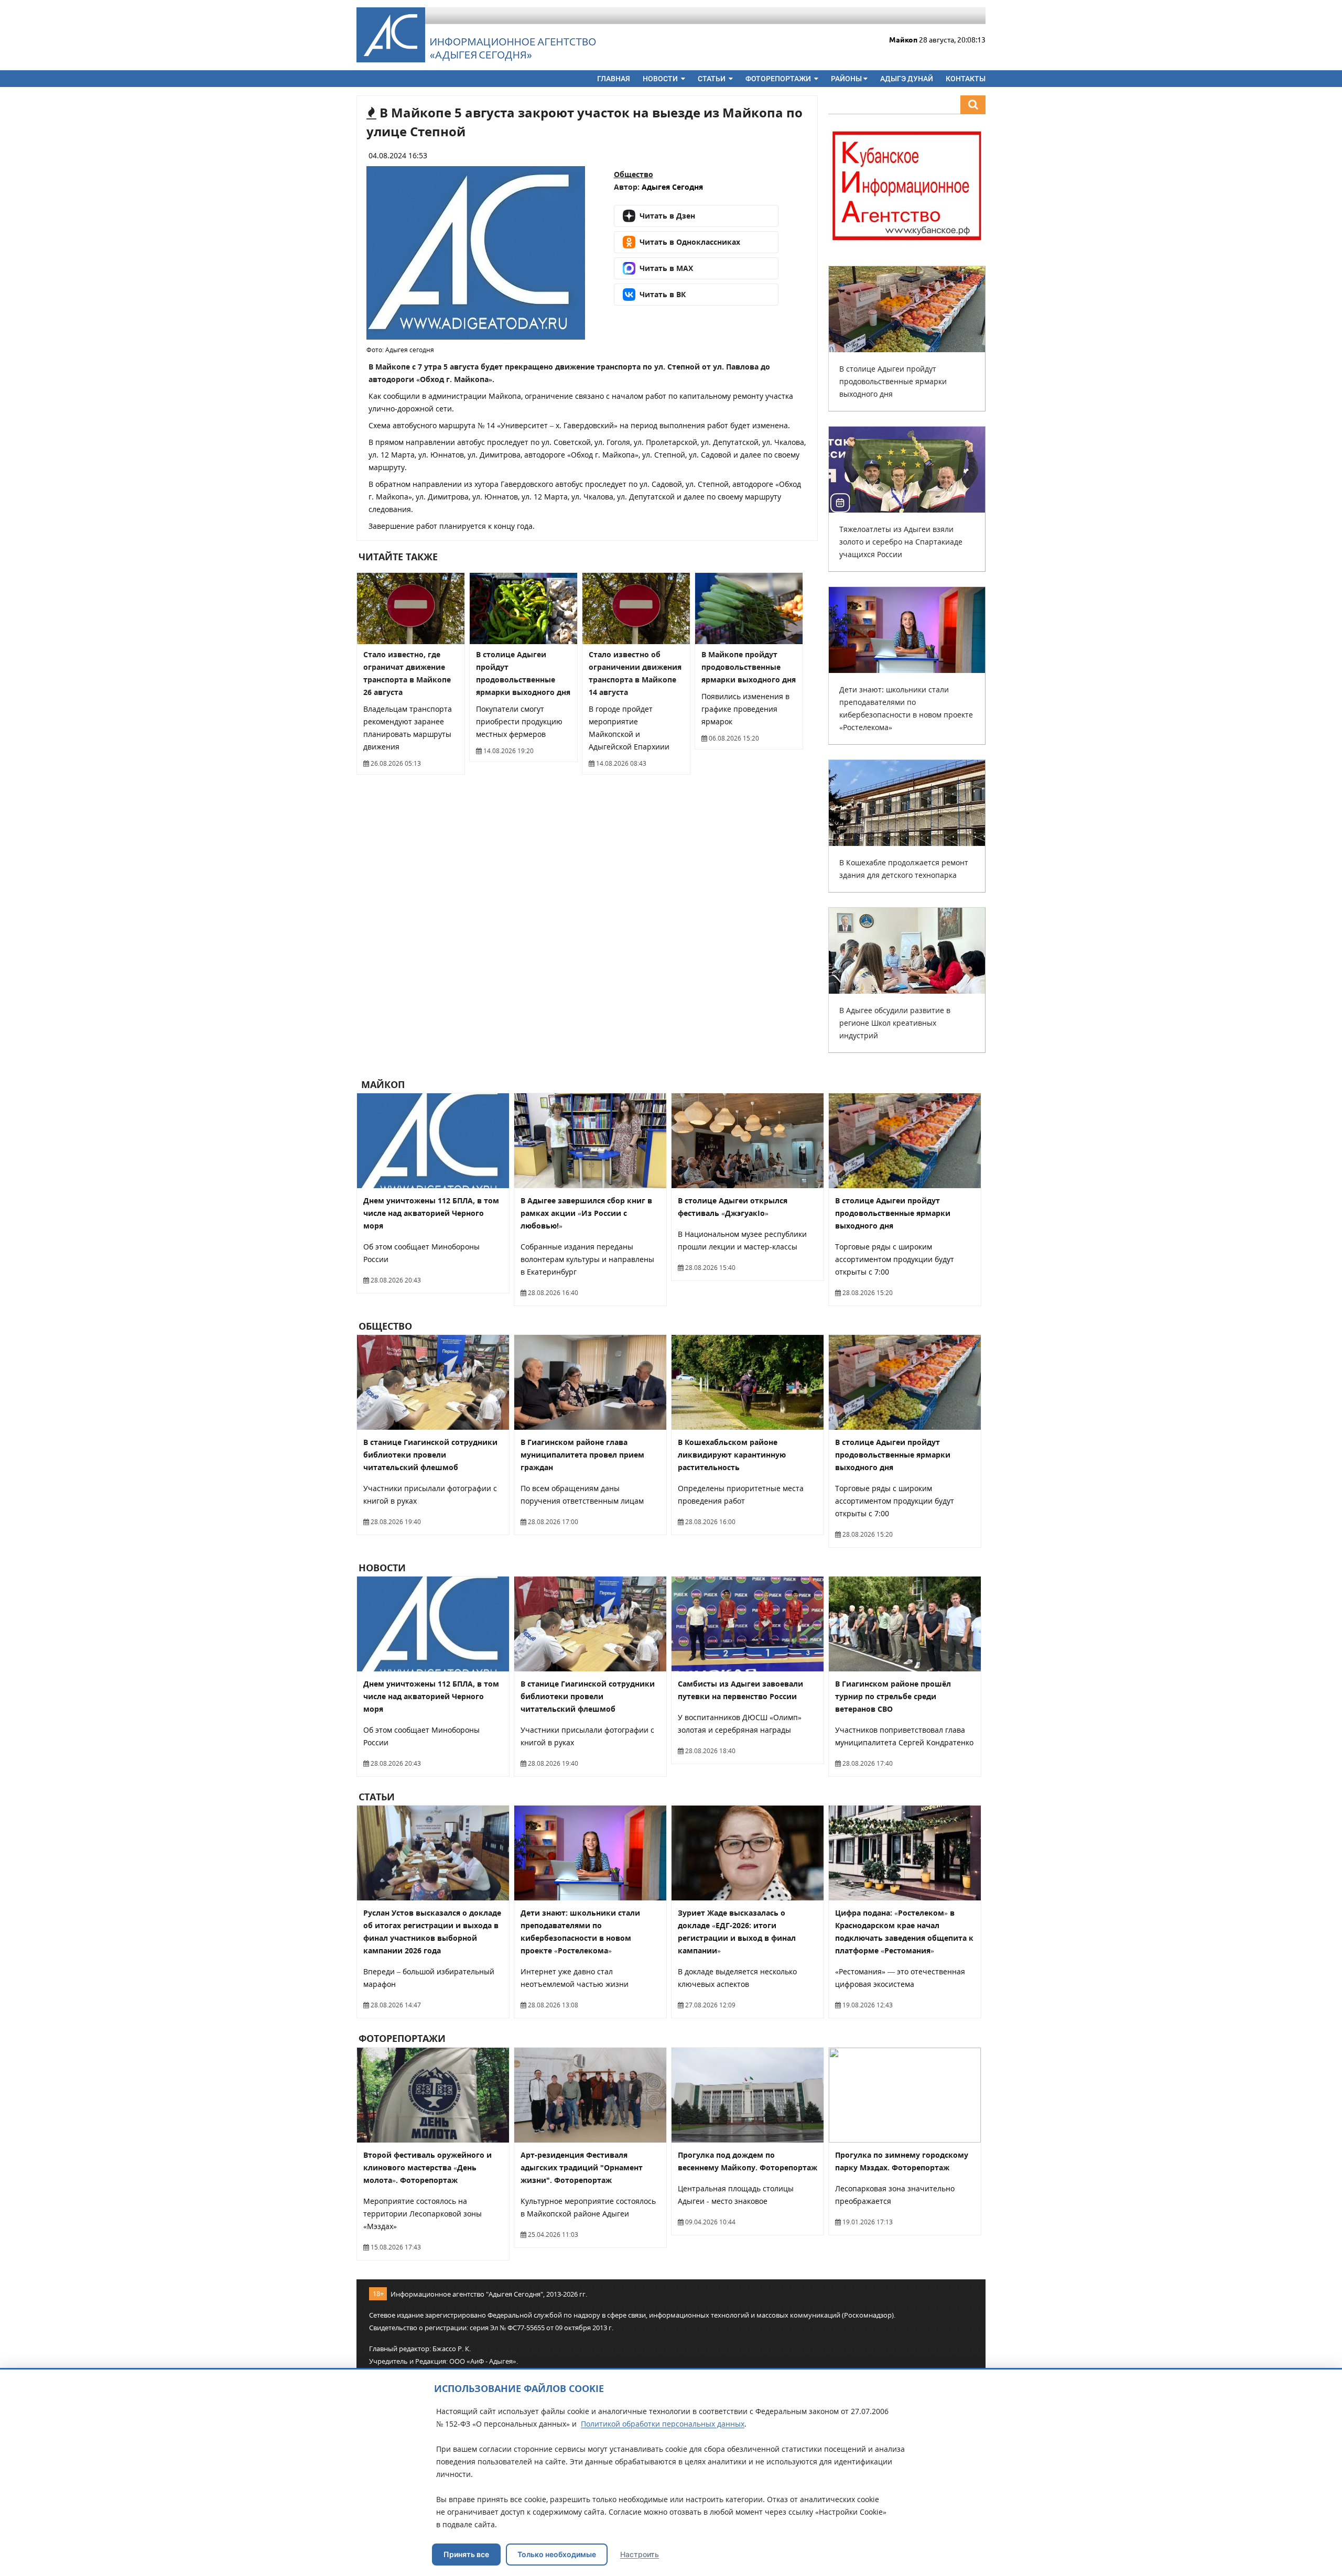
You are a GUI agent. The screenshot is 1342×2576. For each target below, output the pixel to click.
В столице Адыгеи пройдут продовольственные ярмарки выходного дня (893, 381)
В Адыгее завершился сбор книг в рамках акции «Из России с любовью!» (586, 1213)
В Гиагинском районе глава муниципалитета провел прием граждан (582, 1455)
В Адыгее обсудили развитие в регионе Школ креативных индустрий (895, 1023)
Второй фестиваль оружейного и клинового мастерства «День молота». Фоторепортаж (428, 2167)
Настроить (640, 2554)
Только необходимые (557, 2554)
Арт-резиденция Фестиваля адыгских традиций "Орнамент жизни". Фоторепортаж (582, 2167)
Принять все (466, 2554)
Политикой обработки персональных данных (663, 2424)
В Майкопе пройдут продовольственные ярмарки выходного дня (749, 667)
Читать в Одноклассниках (690, 242)
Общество (634, 174)
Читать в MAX (666, 268)
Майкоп (382, 1084)
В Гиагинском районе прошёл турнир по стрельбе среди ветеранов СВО (893, 1696)
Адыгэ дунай (907, 79)
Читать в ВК (663, 294)
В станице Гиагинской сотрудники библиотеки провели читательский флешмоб (430, 1455)
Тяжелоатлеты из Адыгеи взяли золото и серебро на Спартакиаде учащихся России (901, 542)
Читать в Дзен (667, 216)
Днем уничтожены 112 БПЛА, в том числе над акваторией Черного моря (431, 1213)
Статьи (712, 79)
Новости (661, 79)
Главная (614, 79)
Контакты (966, 79)
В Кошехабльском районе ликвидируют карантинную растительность (732, 1455)
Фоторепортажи (779, 79)
